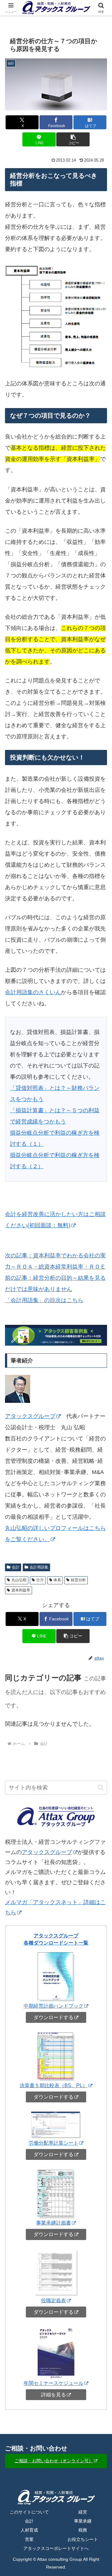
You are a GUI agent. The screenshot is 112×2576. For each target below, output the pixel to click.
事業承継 (83, 2521)
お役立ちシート (83, 2539)
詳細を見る (54, 2395)
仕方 (40, 1580)
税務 (83, 2530)
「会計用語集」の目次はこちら (44, 1300)
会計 (16, 1567)
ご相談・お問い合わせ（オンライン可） (54, 2461)
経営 (83, 2512)
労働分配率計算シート (54, 2143)
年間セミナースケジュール (54, 2383)
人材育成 (29, 2530)
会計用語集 (39, 1567)
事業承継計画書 (54, 2223)
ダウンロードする (54, 2017)
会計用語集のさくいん (33, 992)
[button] (73, 139)
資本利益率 (21, 1590)
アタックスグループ (30, 1416)
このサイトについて (29, 2512)
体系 (57, 1580)
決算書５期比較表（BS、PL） (54, 2085)
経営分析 (78, 1580)
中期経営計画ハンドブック (54, 2006)
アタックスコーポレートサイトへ (56, 2548)
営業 (29, 2539)
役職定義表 (54, 2300)
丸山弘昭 (19, 1580)
